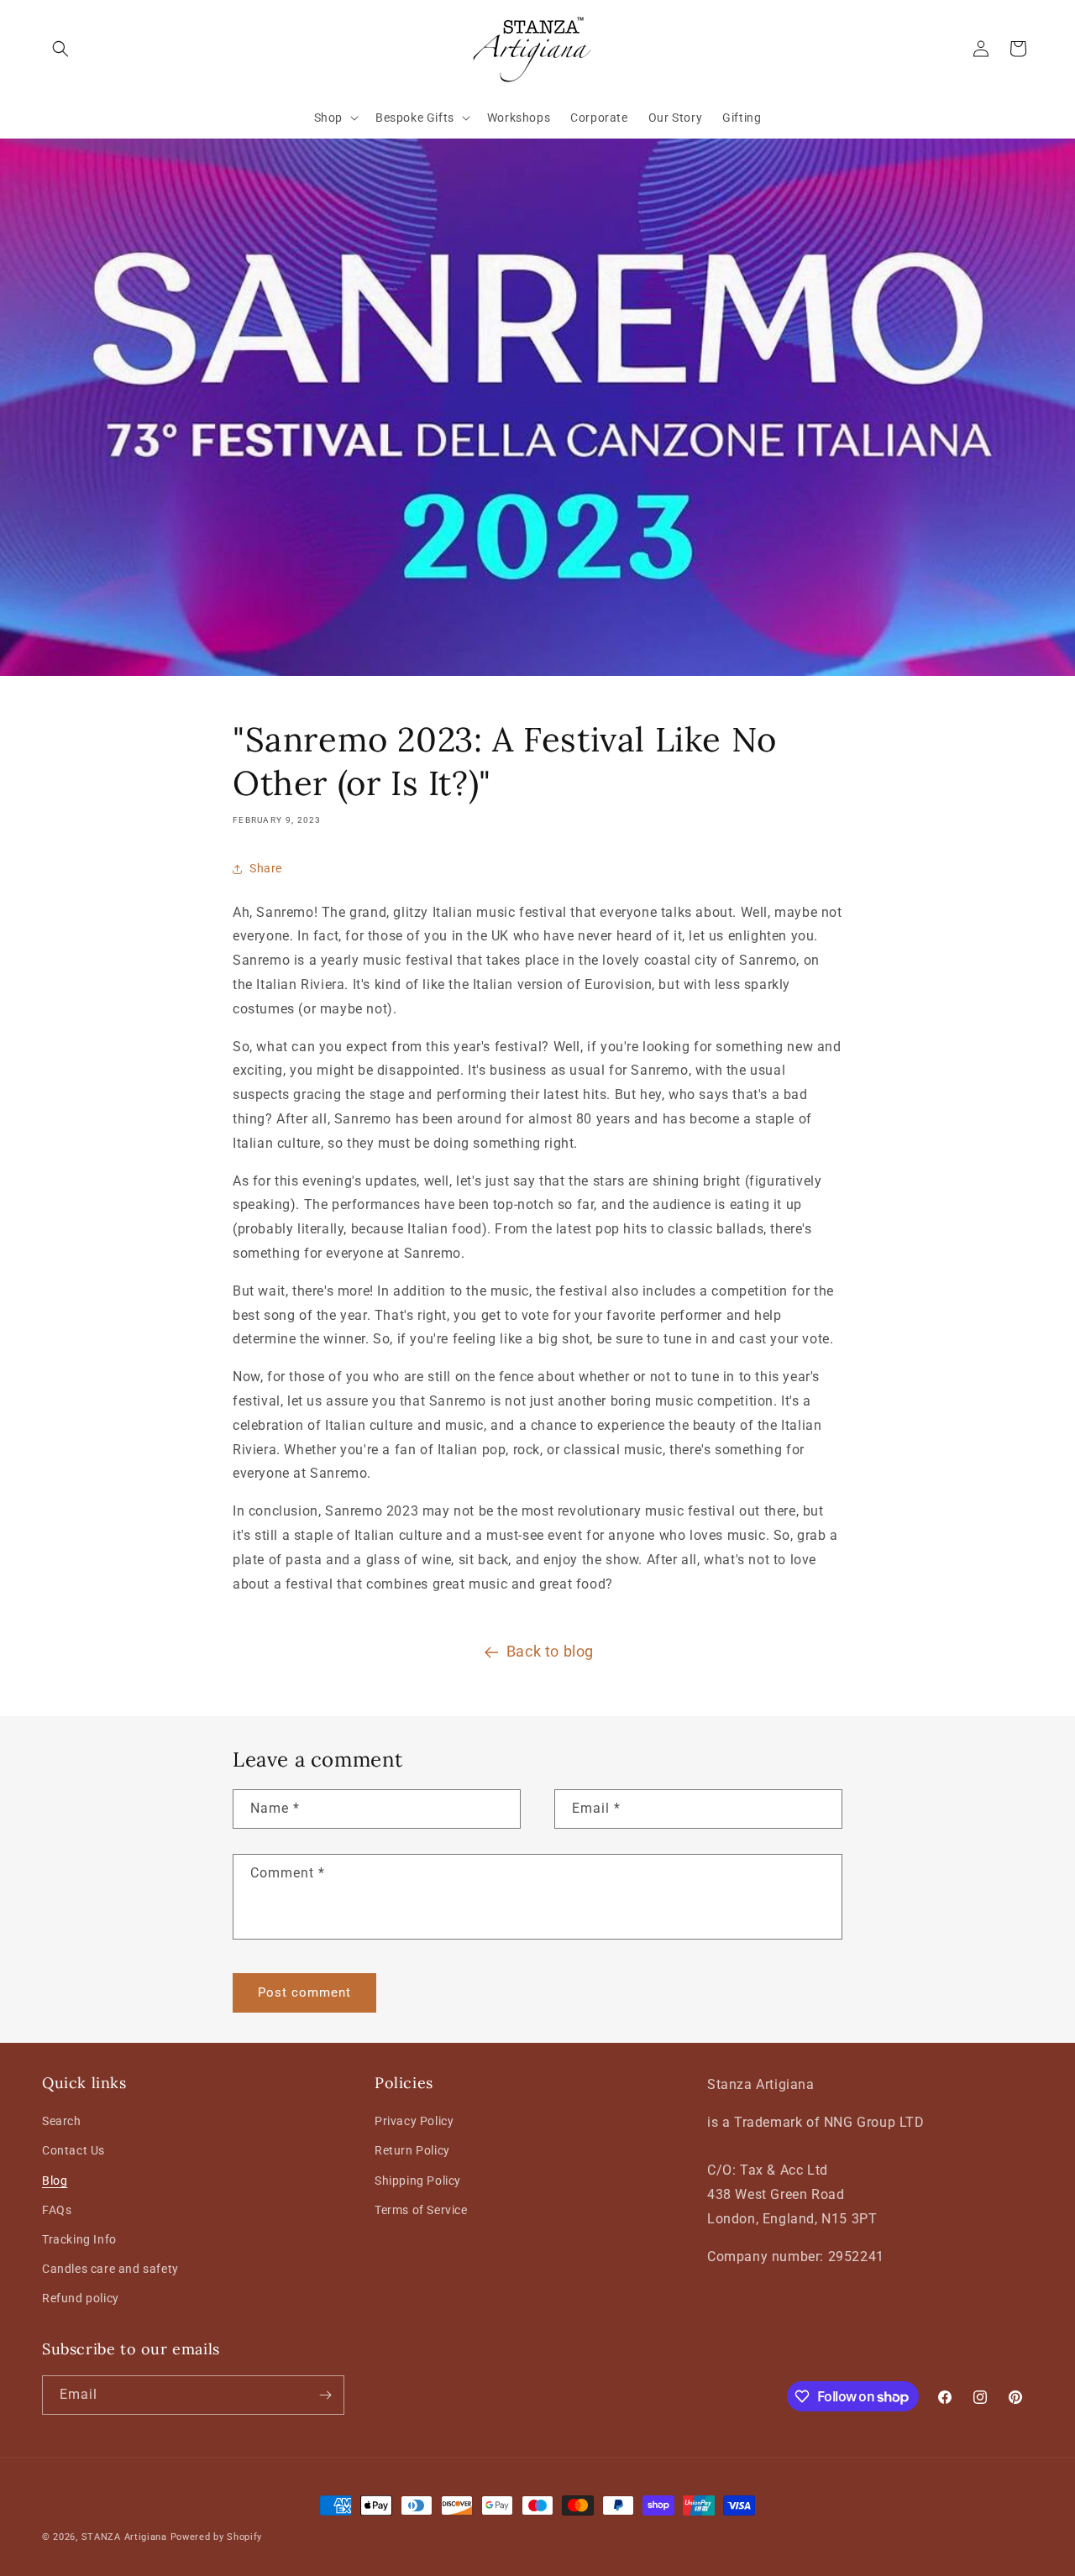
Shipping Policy (418, 2181)
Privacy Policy (414, 2122)
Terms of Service (421, 2210)
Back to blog (550, 1651)
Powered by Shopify (217, 2537)
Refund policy (81, 2299)
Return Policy (412, 2151)
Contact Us (73, 2151)
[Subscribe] (325, 2395)
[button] (60, 49)
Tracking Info (79, 2239)
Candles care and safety (110, 2270)
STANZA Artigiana (124, 2537)
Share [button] (266, 868)
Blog (55, 2181)
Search (62, 2122)
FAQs (57, 2210)
